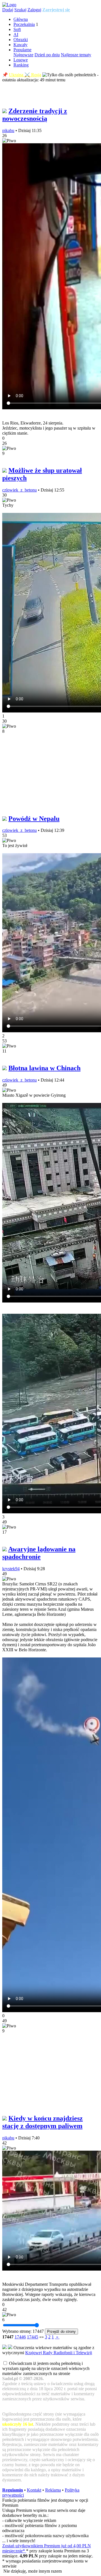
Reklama (53, 2490)
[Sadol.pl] (9, 5)
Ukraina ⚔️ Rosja (25, 75)
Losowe (21, 60)
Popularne (22, 50)
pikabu (8, 130)
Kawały (20, 45)
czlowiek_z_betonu (19, 490)
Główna (21, 19)
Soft (17, 29)
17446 (20, 2337)
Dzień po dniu (47, 55)
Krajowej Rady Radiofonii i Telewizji (59, 2353)
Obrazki (21, 40)
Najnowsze (23, 55)
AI (16, 34)
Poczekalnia (24, 24)
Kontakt (34, 2490)
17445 (33, 2337)
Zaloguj (34, 10)
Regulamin (13, 2490)
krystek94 (11, 1569)
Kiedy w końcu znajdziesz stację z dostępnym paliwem (43, 2122)
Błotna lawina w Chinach (44, 1068)
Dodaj (8, 10)
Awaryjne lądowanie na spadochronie (39, 1553)
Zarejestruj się (56, 10)
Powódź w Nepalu (34, 819)
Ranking (21, 65)
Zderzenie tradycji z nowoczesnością (35, 115)
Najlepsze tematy (76, 55)
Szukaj (20, 10)
